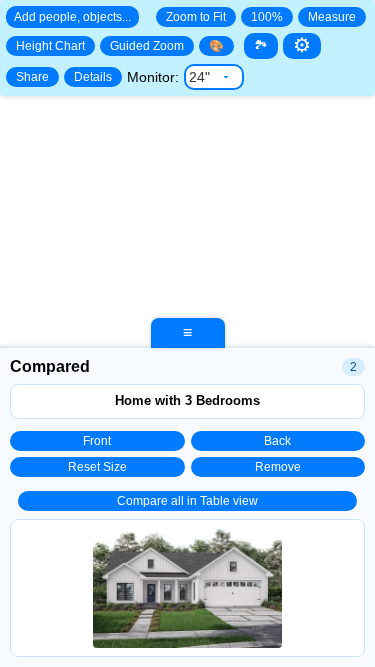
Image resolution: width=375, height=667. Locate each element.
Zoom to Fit (196, 17)
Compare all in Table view (187, 501)
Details (93, 77)
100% (267, 17)
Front (97, 441)
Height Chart (50, 46)
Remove (278, 467)
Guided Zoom (147, 46)
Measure (332, 17)
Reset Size (97, 467)
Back (277, 441)
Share (32, 77)
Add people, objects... (72, 17)
